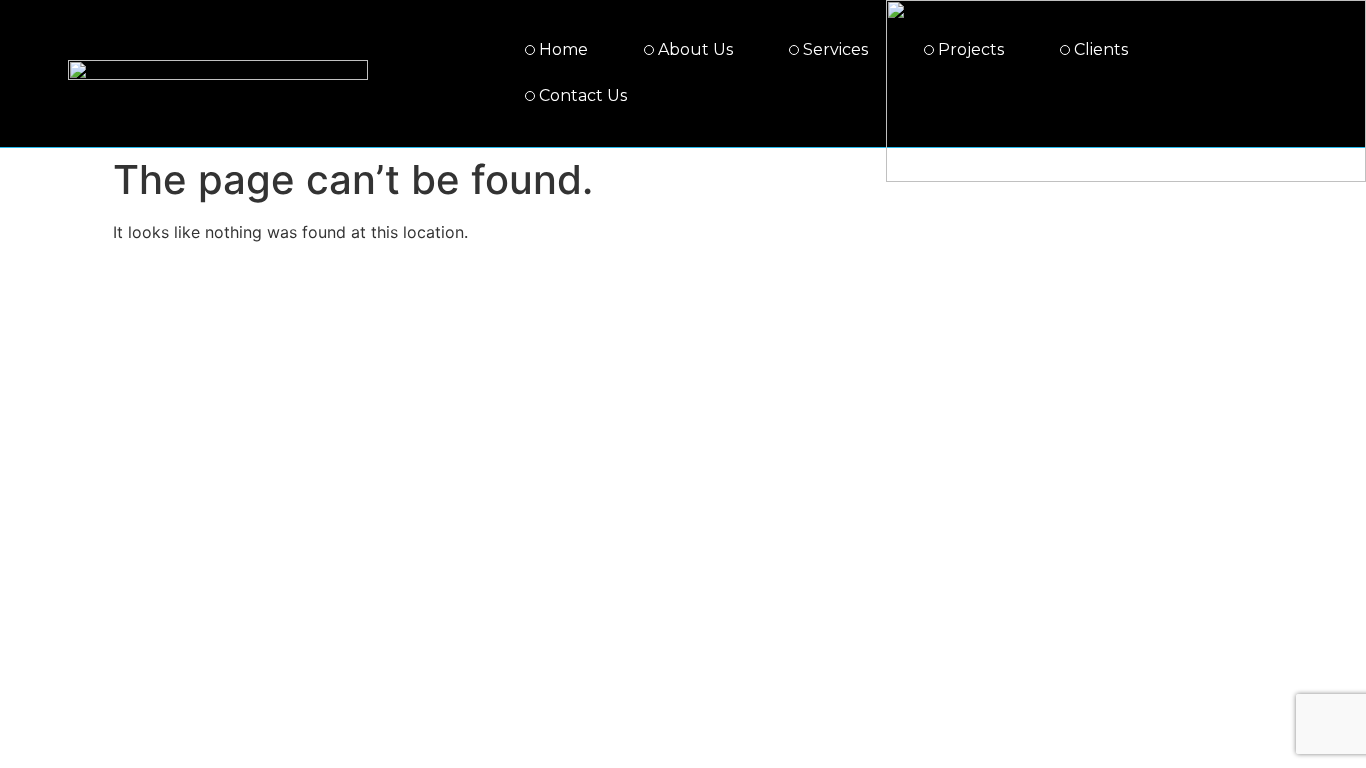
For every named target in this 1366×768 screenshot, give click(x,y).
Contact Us (583, 95)
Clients (1101, 49)
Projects (971, 49)
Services (835, 49)
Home (563, 49)
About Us (695, 49)
